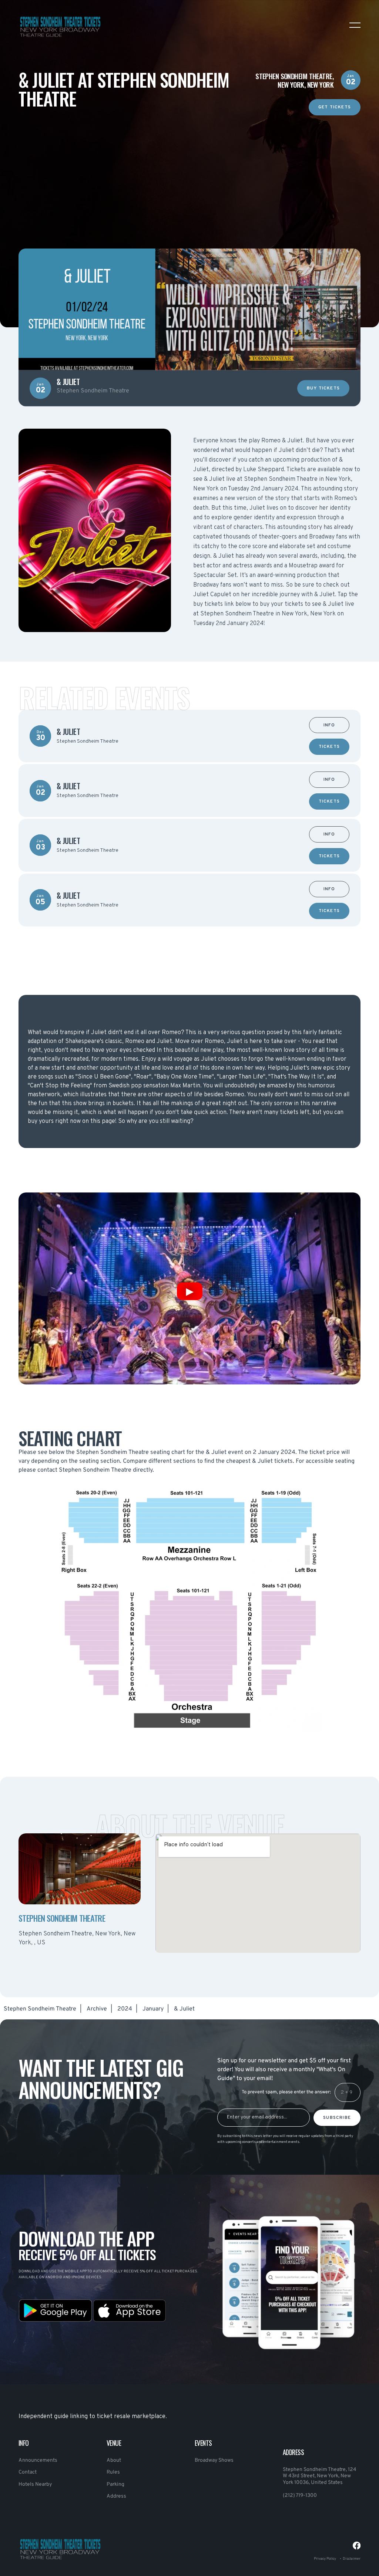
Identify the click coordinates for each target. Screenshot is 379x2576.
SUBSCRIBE (337, 2118)
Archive (97, 2009)
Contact (28, 2472)
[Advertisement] (189, 167)
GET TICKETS (335, 107)
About (114, 2460)
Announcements (38, 2460)
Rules (113, 2472)
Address (116, 2496)
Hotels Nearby (35, 2484)
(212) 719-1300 (300, 2496)
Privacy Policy (325, 2559)
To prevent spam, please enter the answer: (286, 2092)
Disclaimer (352, 2559)
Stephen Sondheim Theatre (40, 2009)
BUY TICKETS (323, 389)
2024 (125, 2009)
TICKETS (329, 747)
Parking (115, 2484)
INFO (329, 725)
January (153, 2009)
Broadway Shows (214, 2460)
